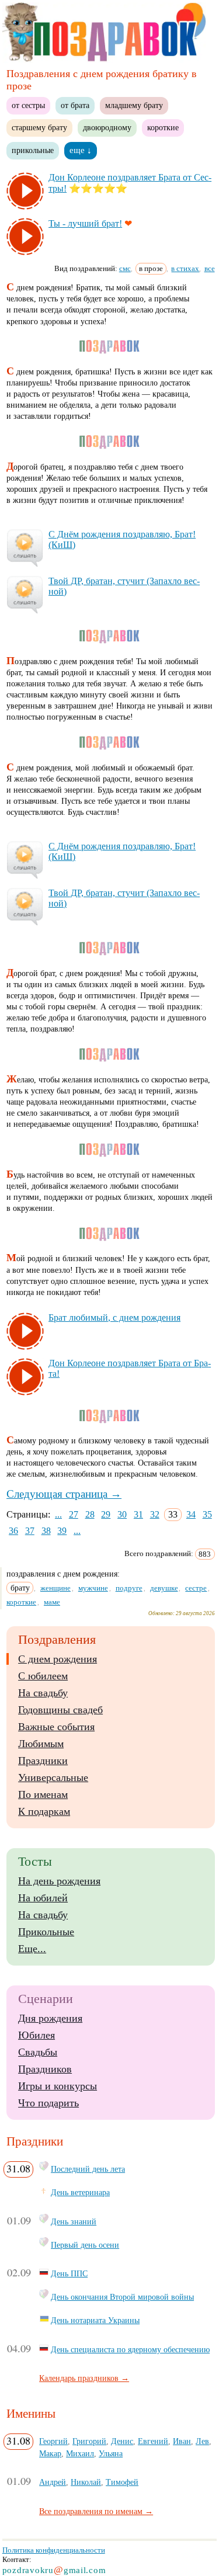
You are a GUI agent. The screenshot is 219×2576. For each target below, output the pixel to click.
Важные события (56, 1727)
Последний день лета (88, 2169)
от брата (75, 105)
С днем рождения (58, 1659)
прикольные (33, 150)
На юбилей (43, 1898)
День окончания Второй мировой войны (122, 2297)
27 (74, 1514)
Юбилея (36, 2035)
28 (90, 1514)
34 (191, 1514)
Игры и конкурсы (58, 2086)
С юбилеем (43, 1676)
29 (106, 1514)
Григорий (89, 2441)
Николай (86, 2482)
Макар (50, 2453)
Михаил (80, 2453)
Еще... (32, 1949)
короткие (163, 127)
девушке (164, 1588)
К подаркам (44, 1811)
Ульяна (111, 2453)
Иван (182, 2441)
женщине (55, 1588)
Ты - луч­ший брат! (85, 223)
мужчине (93, 1588)
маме (52, 1602)
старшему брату (39, 127)
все (210, 268)
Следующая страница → (64, 1494)
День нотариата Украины (95, 2320)
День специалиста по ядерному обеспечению (130, 2349)
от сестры (28, 105)
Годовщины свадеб (60, 1710)
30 (122, 1514)
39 (62, 1531)
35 (207, 1514)
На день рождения (59, 1881)
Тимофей (122, 2482)
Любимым (41, 1744)
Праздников (45, 2069)
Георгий (53, 2441)
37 (30, 1531)
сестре (196, 1588)
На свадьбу (43, 1693)
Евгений (153, 2441)
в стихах (185, 268)
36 (13, 1531)
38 (46, 1531)
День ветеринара (80, 2192)
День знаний (74, 2221)
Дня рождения (50, 2018)
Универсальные (53, 1777)
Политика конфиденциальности (54, 2550)
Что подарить (48, 2103)
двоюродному (107, 127)
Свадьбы (38, 2052)
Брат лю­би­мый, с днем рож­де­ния (114, 1317)
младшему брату (134, 105)
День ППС (69, 2273)
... (58, 1514)
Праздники (43, 1761)
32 (155, 1514)
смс (125, 268)
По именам (43, 1794)
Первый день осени (85, 2245)
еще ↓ (81, 150)
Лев (202, 2441)
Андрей (53, 2482)
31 (138, 1514)
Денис (122, 2441)
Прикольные (46, 1932)
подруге (129, 1588)
